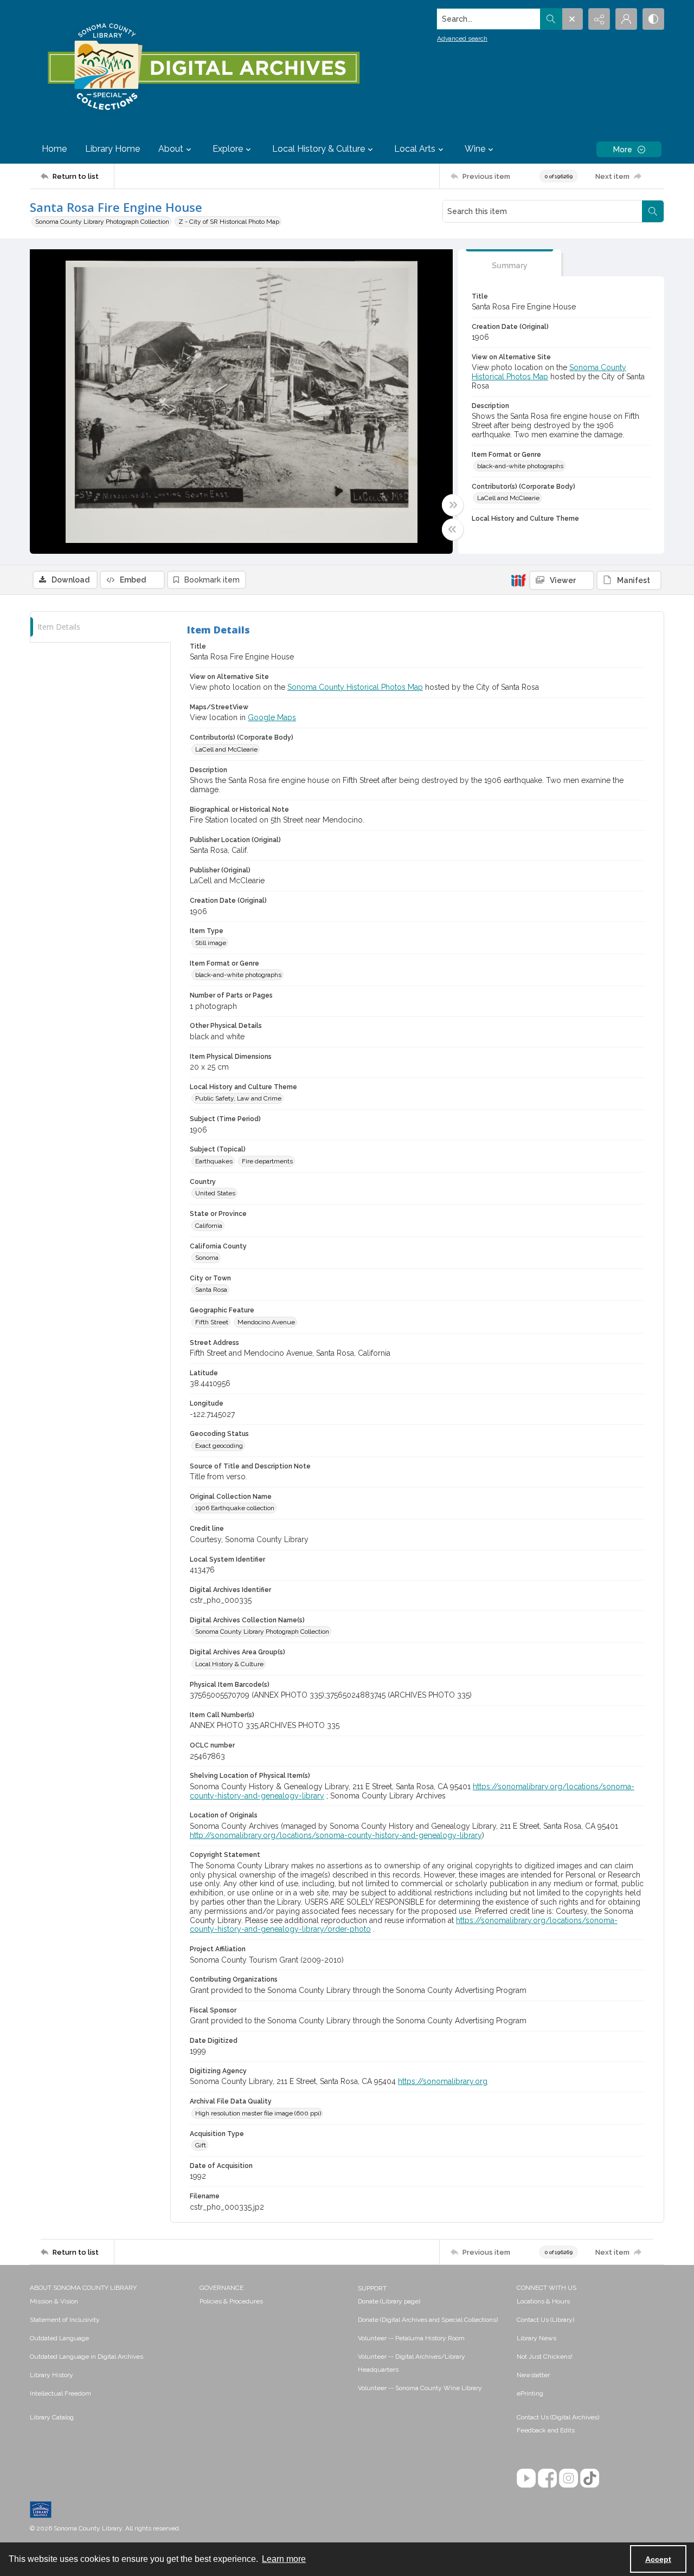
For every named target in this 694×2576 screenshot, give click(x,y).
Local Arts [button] (415, 149)
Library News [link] (536, 2338)
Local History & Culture (229, 1664)
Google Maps (272, 717)
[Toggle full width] (453, 505)
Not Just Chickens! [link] (545, 2357)
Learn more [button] (284, 2559)
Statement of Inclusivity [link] (65, 2320)
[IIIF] (518, 580)
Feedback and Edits (546, 2430)
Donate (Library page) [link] (389, 2301)
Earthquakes (214, 1161)
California (209, 1226)
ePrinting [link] (530, 2393)
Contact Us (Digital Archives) (558, 2417)
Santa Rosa (211, 1290)
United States (215, 1193)
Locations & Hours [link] (543, 2301)
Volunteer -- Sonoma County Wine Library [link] (420, 2388)
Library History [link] (52, 2375)
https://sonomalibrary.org (443, 2081)
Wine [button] (475, 149)
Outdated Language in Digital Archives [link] (86, 2357)
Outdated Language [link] (59, 2338)
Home (54, 149)
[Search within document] (653, 211)
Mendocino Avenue (266, 1322)
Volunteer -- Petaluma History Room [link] (411, 2338)
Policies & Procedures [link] (231, 2301)
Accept (658, 2559)
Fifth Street (212, 1322)
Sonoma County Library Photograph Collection (102, 222)
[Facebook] (547, 2478)
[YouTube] (526, 2478)
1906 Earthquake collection (235, 1508)
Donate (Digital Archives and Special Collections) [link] (428, 2320)
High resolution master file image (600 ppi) (258, 2113)
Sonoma (207, 1258)
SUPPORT (372, 2288)
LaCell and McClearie (508, 498)
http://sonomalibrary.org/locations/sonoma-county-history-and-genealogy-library (336, 1835)
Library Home (113, 149)
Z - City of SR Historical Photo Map (229, 222)
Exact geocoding (219, 1446)
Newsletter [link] (533, 2375)
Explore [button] (228, 149)
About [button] (171, 149)
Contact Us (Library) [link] (545, 2320)
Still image (211, 943)
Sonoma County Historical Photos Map (355, 687)
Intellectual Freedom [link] (60, 2393)
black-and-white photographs (520, 466)
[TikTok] (590, 2478)
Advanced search (462, 38)
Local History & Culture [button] (319, 149)
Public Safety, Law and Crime (238, 1098)
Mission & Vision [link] (54, 2301)
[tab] (510, 263)
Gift (201, 2145)
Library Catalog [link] (52, 2417)
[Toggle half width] (453, 529)
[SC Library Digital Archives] (203, 67)
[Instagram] (568, 2478)
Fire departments (267, 1161)
